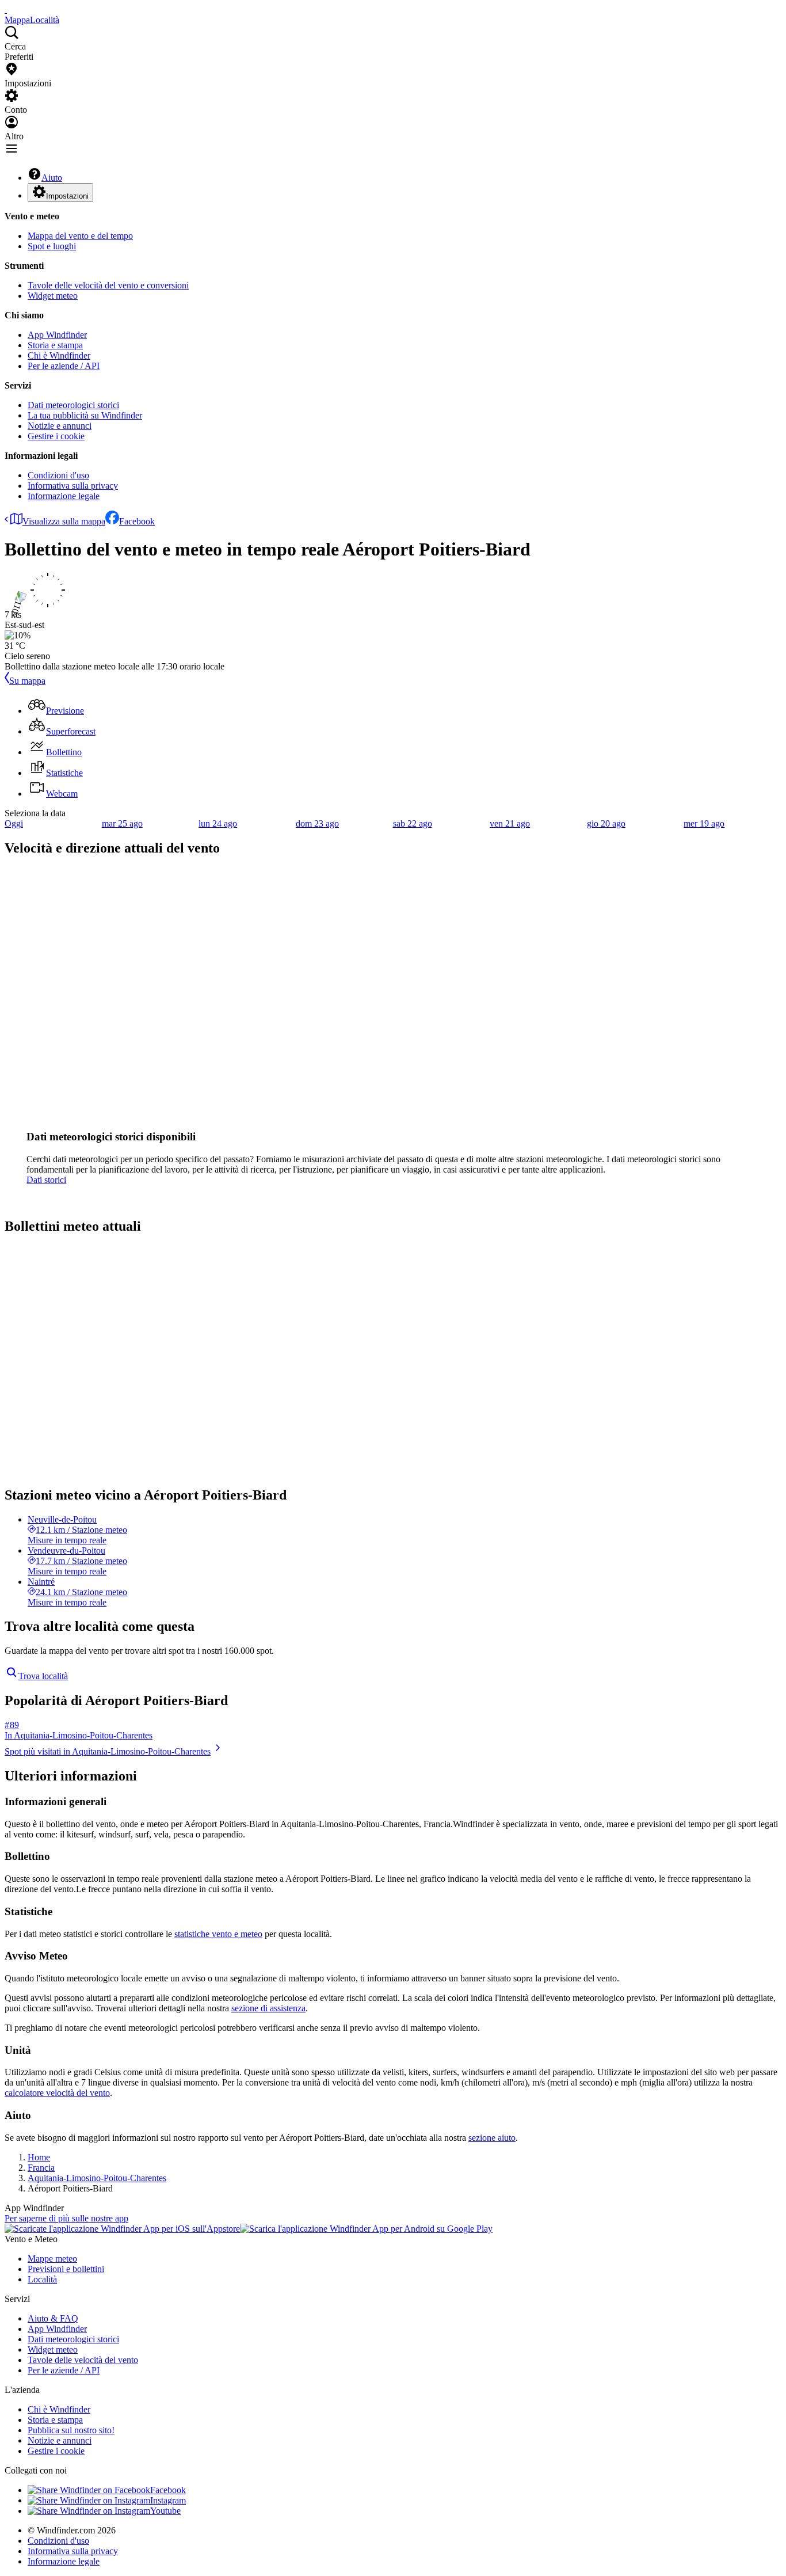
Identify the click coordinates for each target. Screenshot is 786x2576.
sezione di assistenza (268, 2008)
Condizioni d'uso (58, 475)
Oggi (14, 823)
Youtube (165, 2511)
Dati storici (46, 1180)
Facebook (137, 521)
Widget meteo (53, 296)
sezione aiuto (492, 2138)
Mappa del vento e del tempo (80, 236)
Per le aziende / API (64, 366)
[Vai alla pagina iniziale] (6, 9)
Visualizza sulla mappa (64, 521)
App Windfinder (57, 335)
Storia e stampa (55, 345)
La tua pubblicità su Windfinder (85, 415)
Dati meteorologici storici (73, 405)
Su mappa (27, 681)
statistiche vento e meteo (218, 1934)
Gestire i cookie (56, 436)
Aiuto (52, 178)
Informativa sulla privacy (73, 486)
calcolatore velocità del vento (57, 2093)
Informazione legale (64, 496)
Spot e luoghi (52, 246)
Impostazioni (67, 196)
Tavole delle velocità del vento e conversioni (108, 285)
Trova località (43, 1676)
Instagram (168, 2500)
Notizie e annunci (60, 426)
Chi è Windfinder (59, 355)
